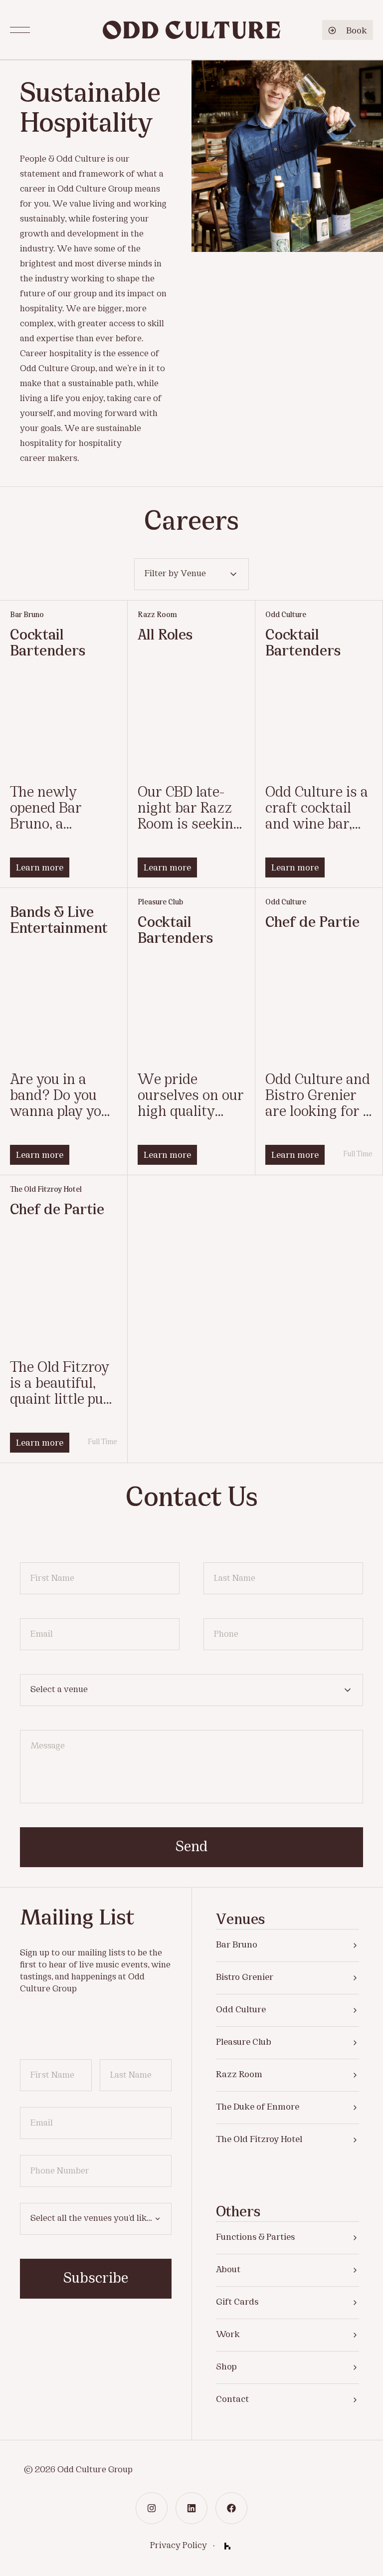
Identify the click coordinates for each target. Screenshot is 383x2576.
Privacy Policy (179, 2546)
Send (191, 1848)
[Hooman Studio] (227, 2546)
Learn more (40, 868)
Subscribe (96, 2279)
